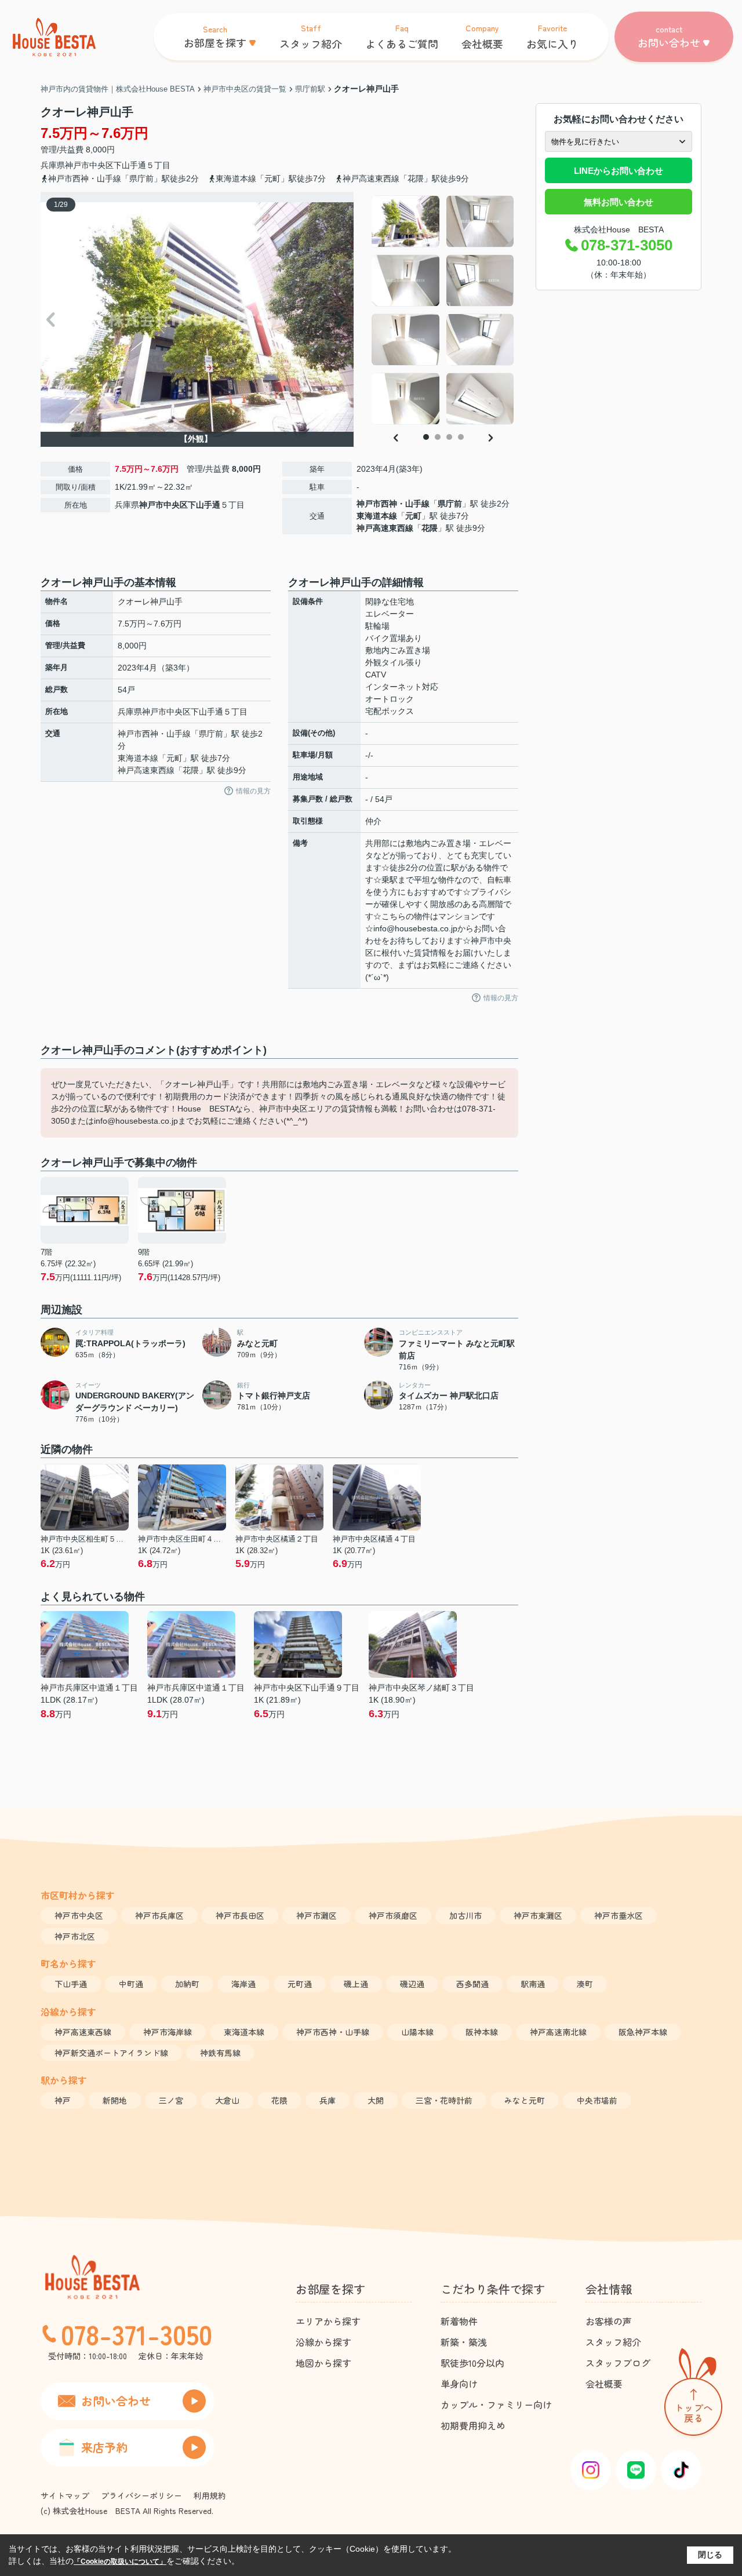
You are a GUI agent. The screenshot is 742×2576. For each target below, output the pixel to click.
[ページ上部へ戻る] (693, 2394)
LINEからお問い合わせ (619, 171)
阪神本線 (482, 2032)
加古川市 (465, 1915)
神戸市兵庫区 (159, 1915)
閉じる (710, 2555)
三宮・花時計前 (444, 2100)
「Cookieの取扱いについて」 (120, 2562)
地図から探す (323, 2363)
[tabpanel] (443, 310)
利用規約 (210, 2495)
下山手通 (130, 165)
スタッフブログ (618, 2363)
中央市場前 (597, 2100)
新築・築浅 (464, 2342)
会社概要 (604, 2384)
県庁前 (450, 504)
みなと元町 (525, 2100)
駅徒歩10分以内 (472, 2363)
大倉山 (227, 2100)
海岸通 (243, 1984)
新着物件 (459, 2321)
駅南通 (533, 1984)
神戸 (63, 2100)
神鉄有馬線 (220, 2053)
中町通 (131, 1984)
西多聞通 (472, 1984)
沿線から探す (323, 2342)
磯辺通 (412, 1984)
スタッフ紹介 (613, 2342)
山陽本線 (417, 2032)
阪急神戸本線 (643, 2032)
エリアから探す (328, 2321)
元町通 (300, 1984)
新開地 (115, 2100)
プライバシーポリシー (141, 2495)
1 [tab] (426, 437)
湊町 (585, 1984)
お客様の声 (609, 2321)
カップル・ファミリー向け (496, 2404)
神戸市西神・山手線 (393, 504)
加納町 (187, 1984)
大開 (376, 2100)
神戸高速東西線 (385, 528)
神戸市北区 (75, 1936)
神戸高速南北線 (558, 2032)
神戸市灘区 (317, 1915)
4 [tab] (461, 437)
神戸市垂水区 (619, 1915)
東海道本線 (377, 516)
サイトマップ (65, 2495)
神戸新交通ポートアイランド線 (111, 2053)
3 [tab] (449, 437)
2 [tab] (438, 437)
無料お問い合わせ (619, 202)
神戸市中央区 (89, 165)
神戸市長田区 (240, 1915)
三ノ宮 (171, 2100)
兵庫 (328, 2100)
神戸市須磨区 (393, 1915)
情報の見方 (253, 791)
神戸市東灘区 (538, 1915)
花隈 (430, 528)
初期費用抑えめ (473, 2425)
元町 (413, 516)
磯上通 (356, 1984)
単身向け (459, 2384)
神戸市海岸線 (168, 2032)
